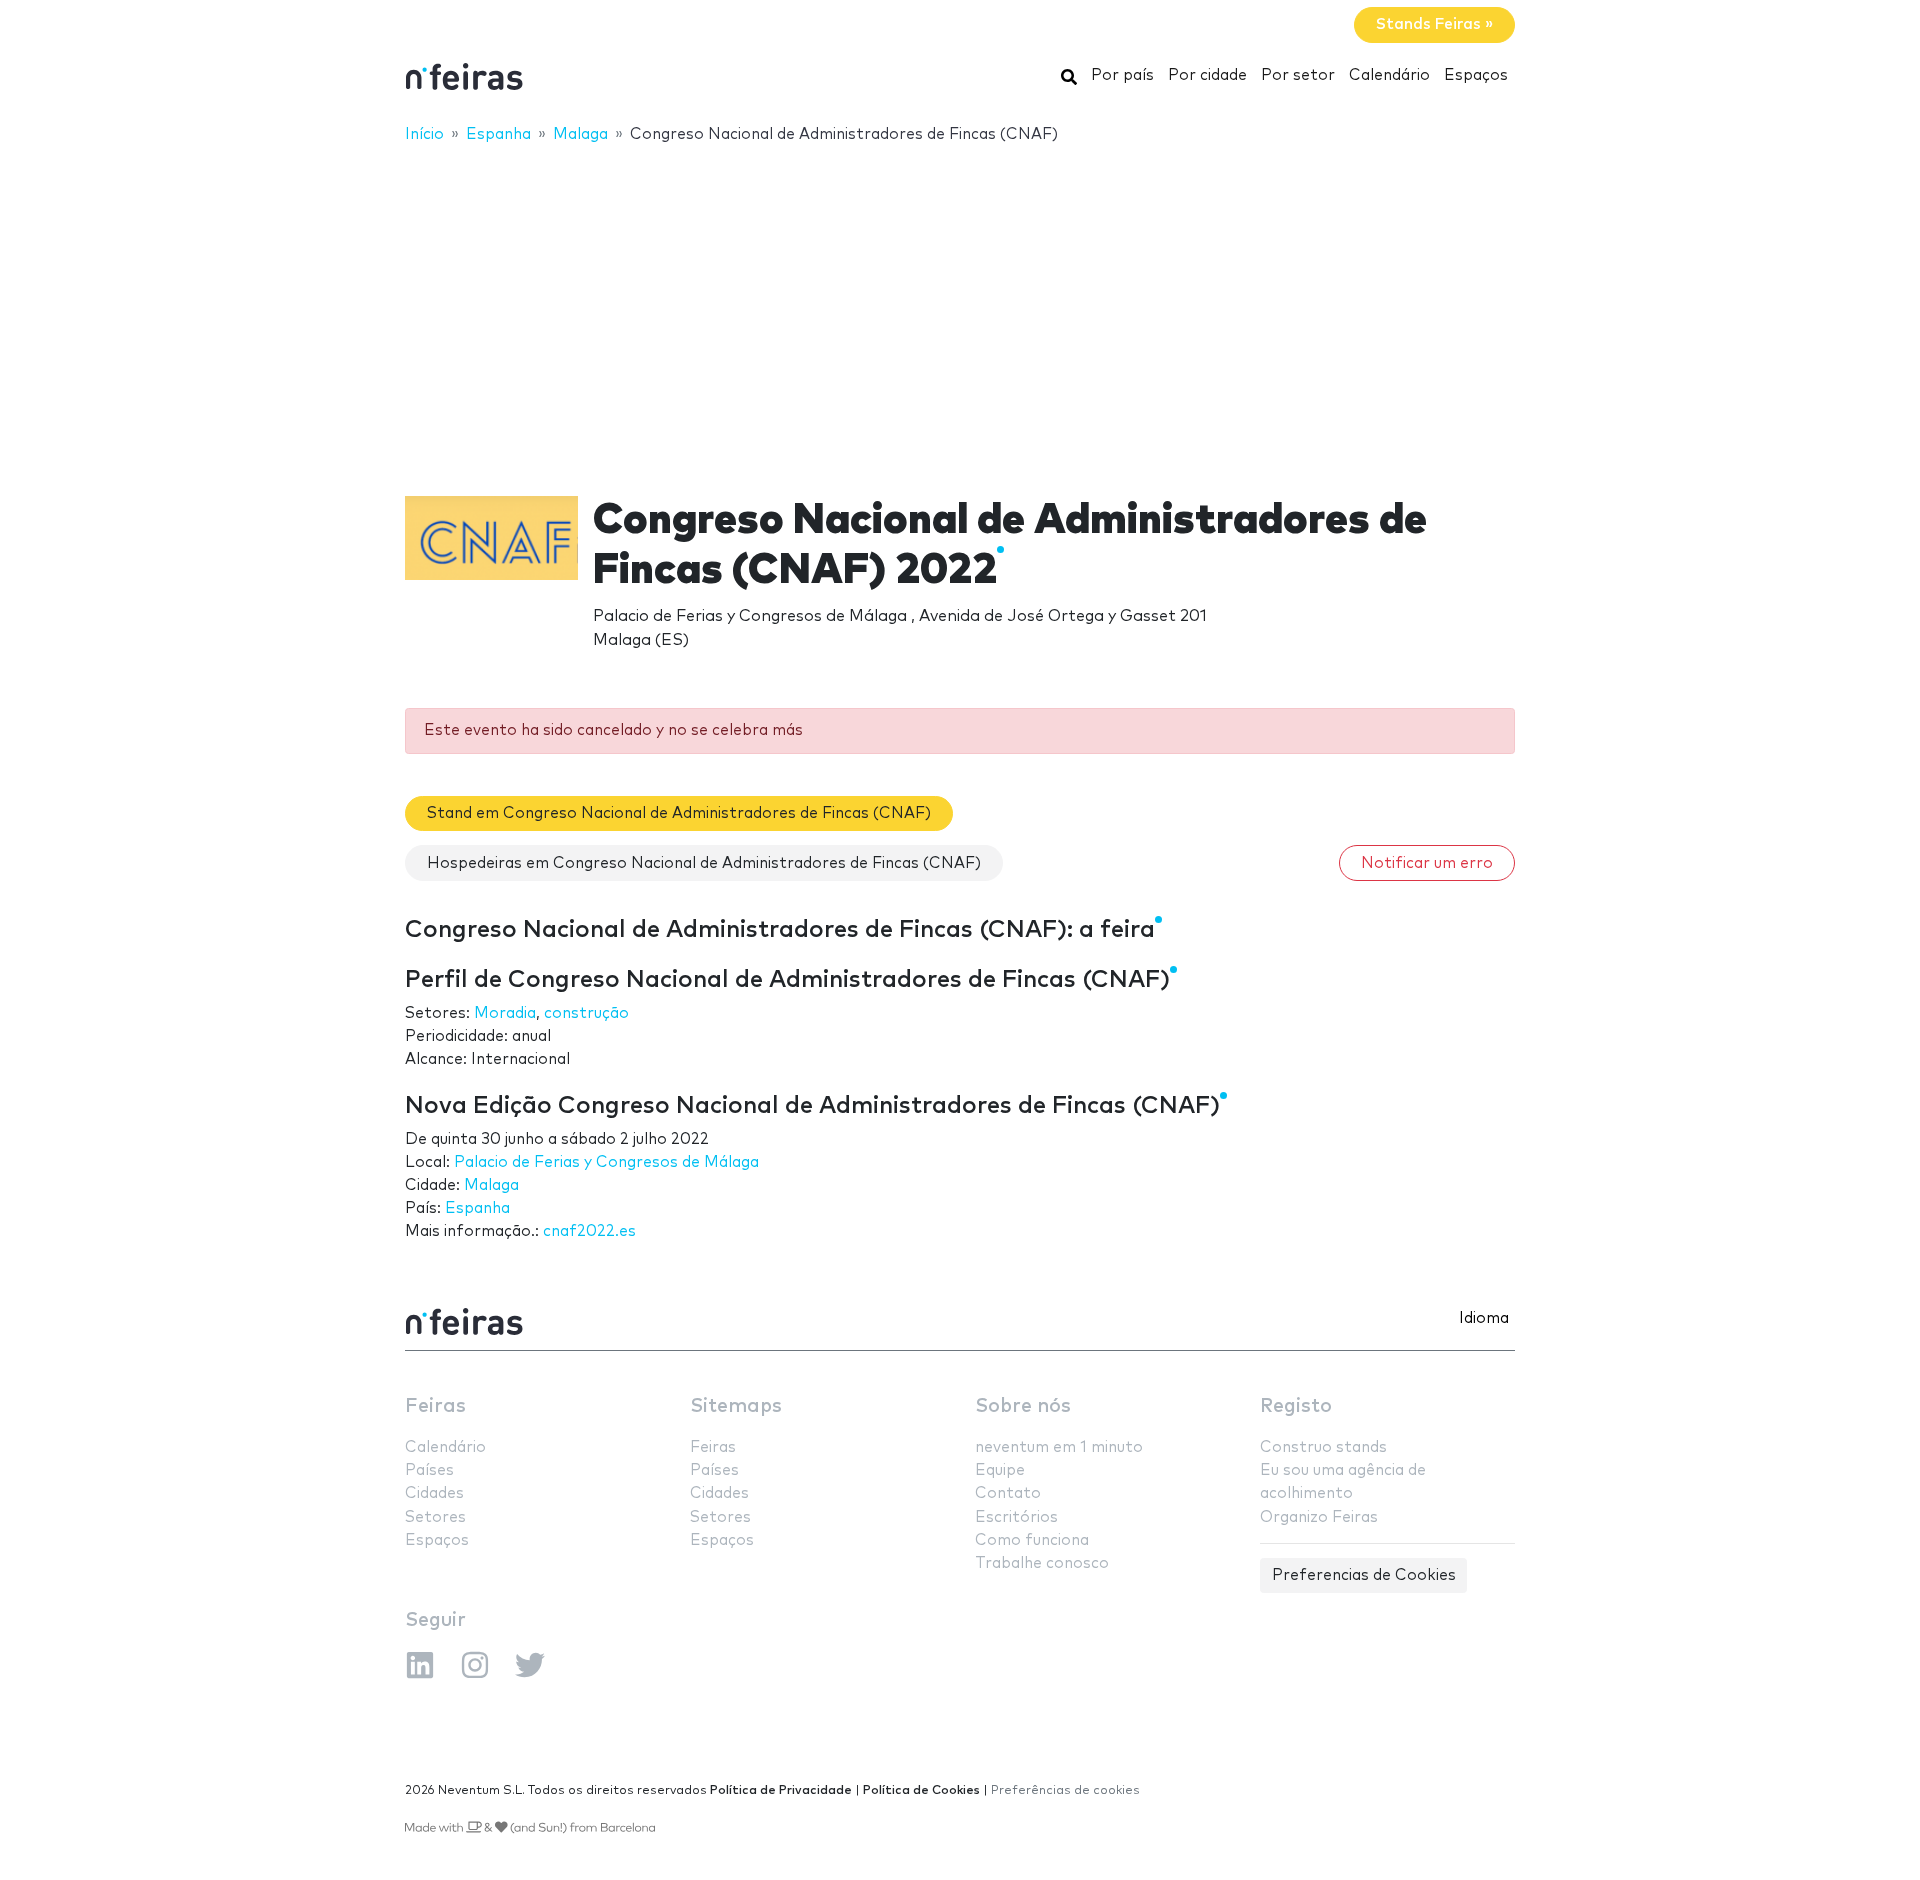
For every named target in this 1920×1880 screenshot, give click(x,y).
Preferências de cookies (1065, 1790)
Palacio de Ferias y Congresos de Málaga (606, 1162)
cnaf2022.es (589, 1231)
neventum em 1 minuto (1059, 1447)
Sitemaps (736, 1406)
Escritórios (1016, 1517)
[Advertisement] (960, 307)
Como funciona (1032, 1540)
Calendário (1389, 75)
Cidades (434, 1493)
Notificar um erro (1427, 863)
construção (586, 1013)
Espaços (1476, 75)
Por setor (1298, 75)
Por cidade (1207, 75)
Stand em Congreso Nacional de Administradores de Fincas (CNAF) (679, 813)
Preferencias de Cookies (1364, 1575)
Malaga (491, 1185)
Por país (1122, 75)
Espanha (477, 1208)
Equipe (1000, 1470)
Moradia (505, 1013)
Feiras (435, 1406)
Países (429, 1470)
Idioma (1484, 1318)
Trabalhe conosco (1042, 1563)
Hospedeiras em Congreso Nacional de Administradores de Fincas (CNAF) (704, 863)
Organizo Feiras (1319, 1517)
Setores (435, 1517)
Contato (1008, 1493)
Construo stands (1323, 1447)
